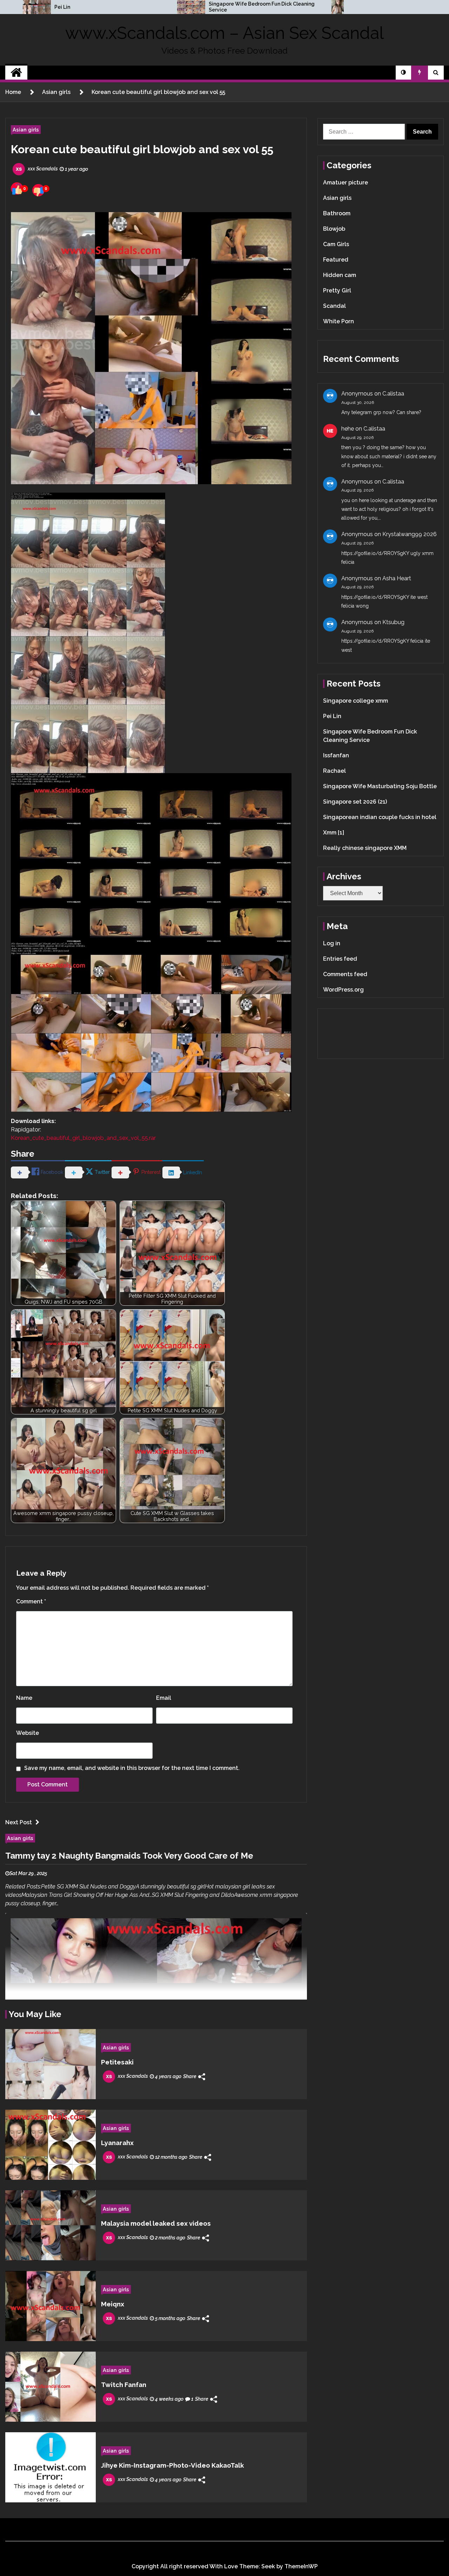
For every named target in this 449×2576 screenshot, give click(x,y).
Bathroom (337, 213)
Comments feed (345, 974)
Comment (31, 1601)
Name (24, 1698)
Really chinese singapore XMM (365, 848)
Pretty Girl (337, 290)
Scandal (334, 306)
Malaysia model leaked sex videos (156, 2223)
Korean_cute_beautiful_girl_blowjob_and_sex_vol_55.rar (83, 1138)
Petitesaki (117, 2062)
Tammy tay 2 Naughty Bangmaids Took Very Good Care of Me (129, 1856)
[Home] (16, 73)
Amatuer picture (346, 182)
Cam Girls (336, 244)
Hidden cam (340, 275)
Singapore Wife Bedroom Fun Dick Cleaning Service (262, 7)
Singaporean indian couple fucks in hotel (380, 817)
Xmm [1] (334, 833)
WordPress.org (343, 990)
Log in (332, 943)
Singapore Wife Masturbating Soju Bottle (380, 786)
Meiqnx (113, 2304)
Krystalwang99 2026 (410, 534)
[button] (403, 73)
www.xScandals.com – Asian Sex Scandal (224, 33)
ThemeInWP (301, 2566)
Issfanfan (336, 755)
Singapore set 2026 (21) (355, 802)
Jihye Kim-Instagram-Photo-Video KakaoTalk (172, 2465)
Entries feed (340, 959)
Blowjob (334, 229)
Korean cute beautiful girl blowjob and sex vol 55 (142, 149)
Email (164, 1698)
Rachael (334, 771)
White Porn (339, 321)
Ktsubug (393, 622)
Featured (336, 260)
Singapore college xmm (356, 701)
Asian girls (26, 130)
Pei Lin (62, 7)
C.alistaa (393, 394)
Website (28, 1733)
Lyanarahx (117, 2143)
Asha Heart (397, 578)
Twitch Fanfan (124, 2385)
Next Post (19, 1822)
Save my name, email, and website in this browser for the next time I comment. (132, 1768)
